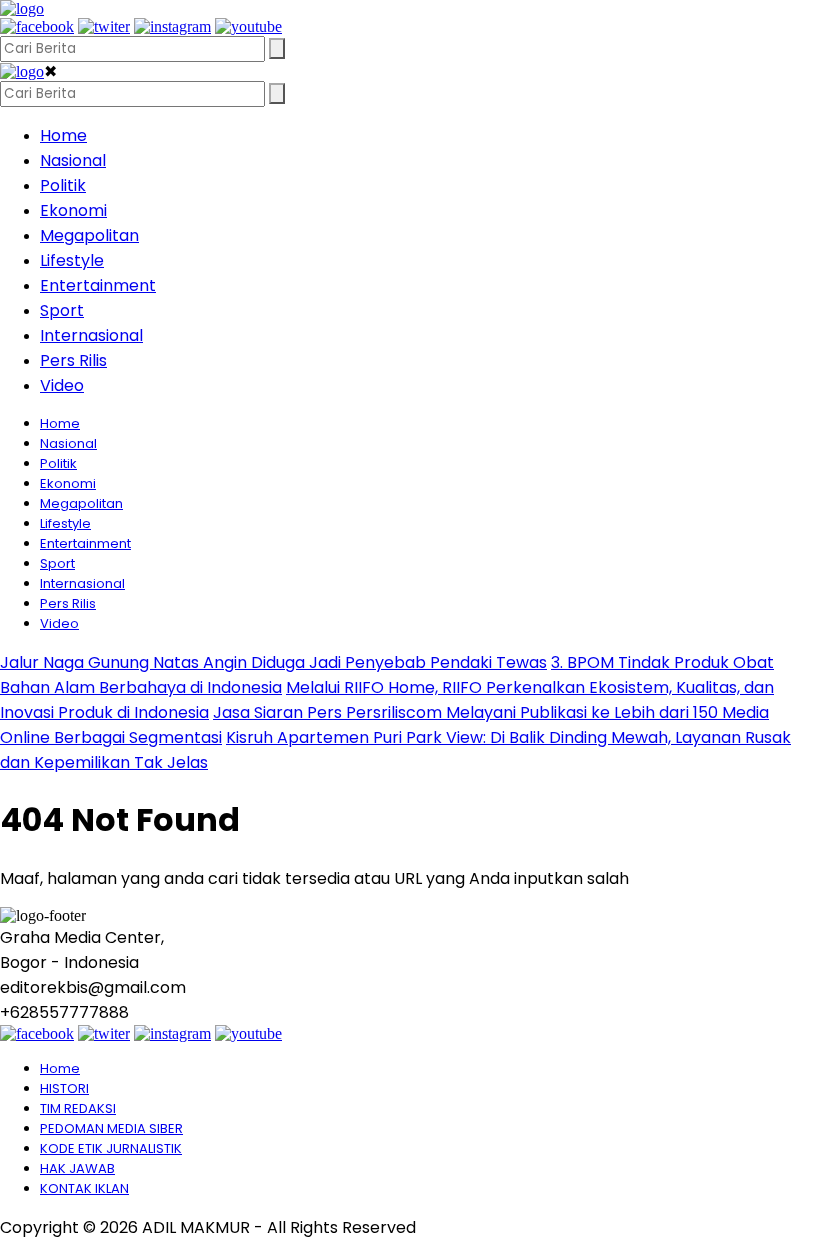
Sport (62, 310)
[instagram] (172, 26)
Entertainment (98, 285)
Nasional (73, 160)
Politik (63, 185)
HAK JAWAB (77, 1168)
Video (62, 385)
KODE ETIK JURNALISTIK (111, 1148)
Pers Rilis (73, 360)
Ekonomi (73, 210)
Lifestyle (72, 260)
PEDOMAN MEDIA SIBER (111, 1128)
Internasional (91, 335)
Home (63, 135)
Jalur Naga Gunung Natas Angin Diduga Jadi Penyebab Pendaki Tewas (273, 662)
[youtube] (248, 26)
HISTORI (64, 1088)
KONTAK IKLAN (84, 1188)
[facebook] (37, 26)
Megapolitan (89, 235)
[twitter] (104, 26)
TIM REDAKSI (78, 1108)
